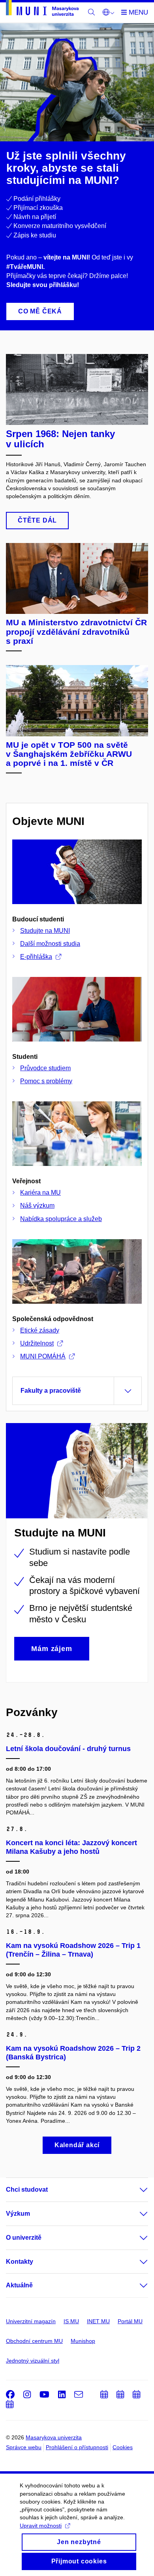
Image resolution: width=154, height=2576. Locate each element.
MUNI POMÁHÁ (43, 1356)
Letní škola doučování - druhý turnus (68, 1749)
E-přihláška (36, 957)
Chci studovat (27, 2190)
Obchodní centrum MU (34, 2341)
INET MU (98, 2321)
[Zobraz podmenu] (136, 2190)
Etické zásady (40, 1330)
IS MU (71, 2321)
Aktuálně (19, 2285)
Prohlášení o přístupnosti (77, 2447)
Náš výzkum (37, 1206)
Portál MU (130, 2321)
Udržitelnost (37, 1343)
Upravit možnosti (41, 2526)
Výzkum (18, 2214)
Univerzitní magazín (31, 2321)
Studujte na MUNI (45, 931)
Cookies (123, 2447)
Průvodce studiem (45, 1068)
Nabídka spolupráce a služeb (61, 1219)
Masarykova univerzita (54, 2437)
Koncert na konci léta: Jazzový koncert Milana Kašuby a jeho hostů (71, 1847)
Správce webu (24, 2447)
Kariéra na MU (40, 1193)
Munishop (83, 2341)
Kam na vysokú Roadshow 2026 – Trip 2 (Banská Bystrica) (73, 2053)
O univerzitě (24, 2238)
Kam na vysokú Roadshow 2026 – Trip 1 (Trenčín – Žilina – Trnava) (73, 1950)
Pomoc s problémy (46, 1081)
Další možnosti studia (50, 944)
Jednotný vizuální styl (33, 2361)
